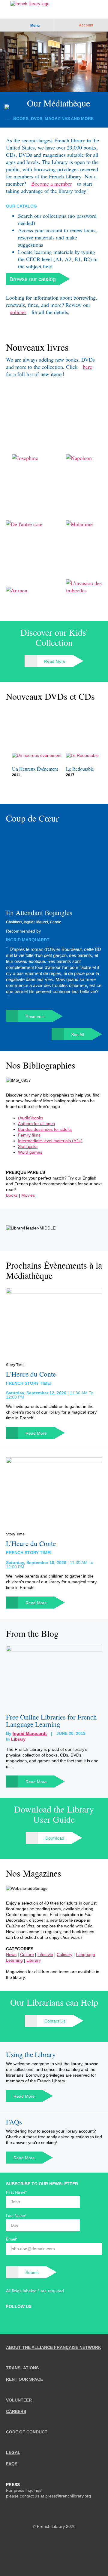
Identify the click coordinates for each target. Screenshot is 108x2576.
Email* (12, 2239)
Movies (28, 1195)
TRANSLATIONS (22, 2368)
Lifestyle (45, 1954)
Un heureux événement (35, 769)
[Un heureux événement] (40, 734)
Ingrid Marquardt (28, 940)
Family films (29, 1135)
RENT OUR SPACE (24, 2379)
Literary (34, 1960)
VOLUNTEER (19, 2400)
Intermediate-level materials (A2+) (50, 1141)
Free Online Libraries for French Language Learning (51, 1720)
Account (86, 25)
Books (12, 1195)
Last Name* (16, 2216)
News (11, 1954)
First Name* (16, 2192)
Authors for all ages (36, 1124)
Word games (30, 1152)
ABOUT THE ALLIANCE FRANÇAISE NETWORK (54, 2347)
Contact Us (55, 2021)
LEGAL (13, 2452)
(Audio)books (31, 1118)
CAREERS (16, 2411)
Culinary (64, 1954)
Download (55, 1838)
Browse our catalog (33, 279)
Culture (27, 1954)
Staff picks (28, 1146)
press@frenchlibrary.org (68, 2496)
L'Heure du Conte (31, 1374)
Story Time (15, 1365)
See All (78, 1035)
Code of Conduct (27, 2432)
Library (18, 1739)
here (87, 367)
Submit (32, 2272)
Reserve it (35, 1017)
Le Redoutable (80, 769)
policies (18, 312)
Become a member (52, 184)
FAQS (12, 2464)
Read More (55, 661)
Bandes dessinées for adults (45, 1129)
